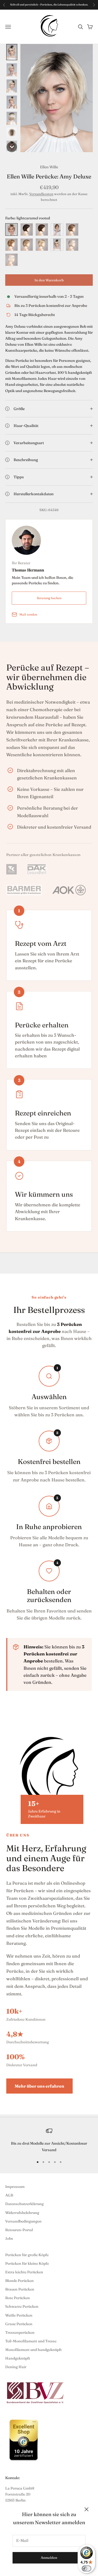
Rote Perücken (18, 2298)
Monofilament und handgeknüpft (33, 2350)
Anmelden (49, 2558)
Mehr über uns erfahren (39, 2086)
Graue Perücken (19, 2324)
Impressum (15, 2187)
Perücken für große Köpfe (27, 2255)
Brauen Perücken (20, 2289)
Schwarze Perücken (22, 2306)
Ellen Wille (49, 167)
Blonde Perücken (19, 2281)
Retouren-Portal (19, 2230)
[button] (12, 52)
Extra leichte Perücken (24, 2272)
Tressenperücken (20, 2332)
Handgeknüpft (18, 2358)
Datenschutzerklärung (24, 2204)
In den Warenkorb (49, 280)
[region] (49, 2140)
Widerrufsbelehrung (22, 2213)
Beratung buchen (49, 598)
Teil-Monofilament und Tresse (31, 2341)
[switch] (87, 2568)
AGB (9, 2195)
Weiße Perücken (19, 2315)
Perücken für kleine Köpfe (27, 2263)
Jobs (9, 2238)
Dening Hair (16, 2367)
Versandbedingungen (23, 2221)
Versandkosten (41, 194)
